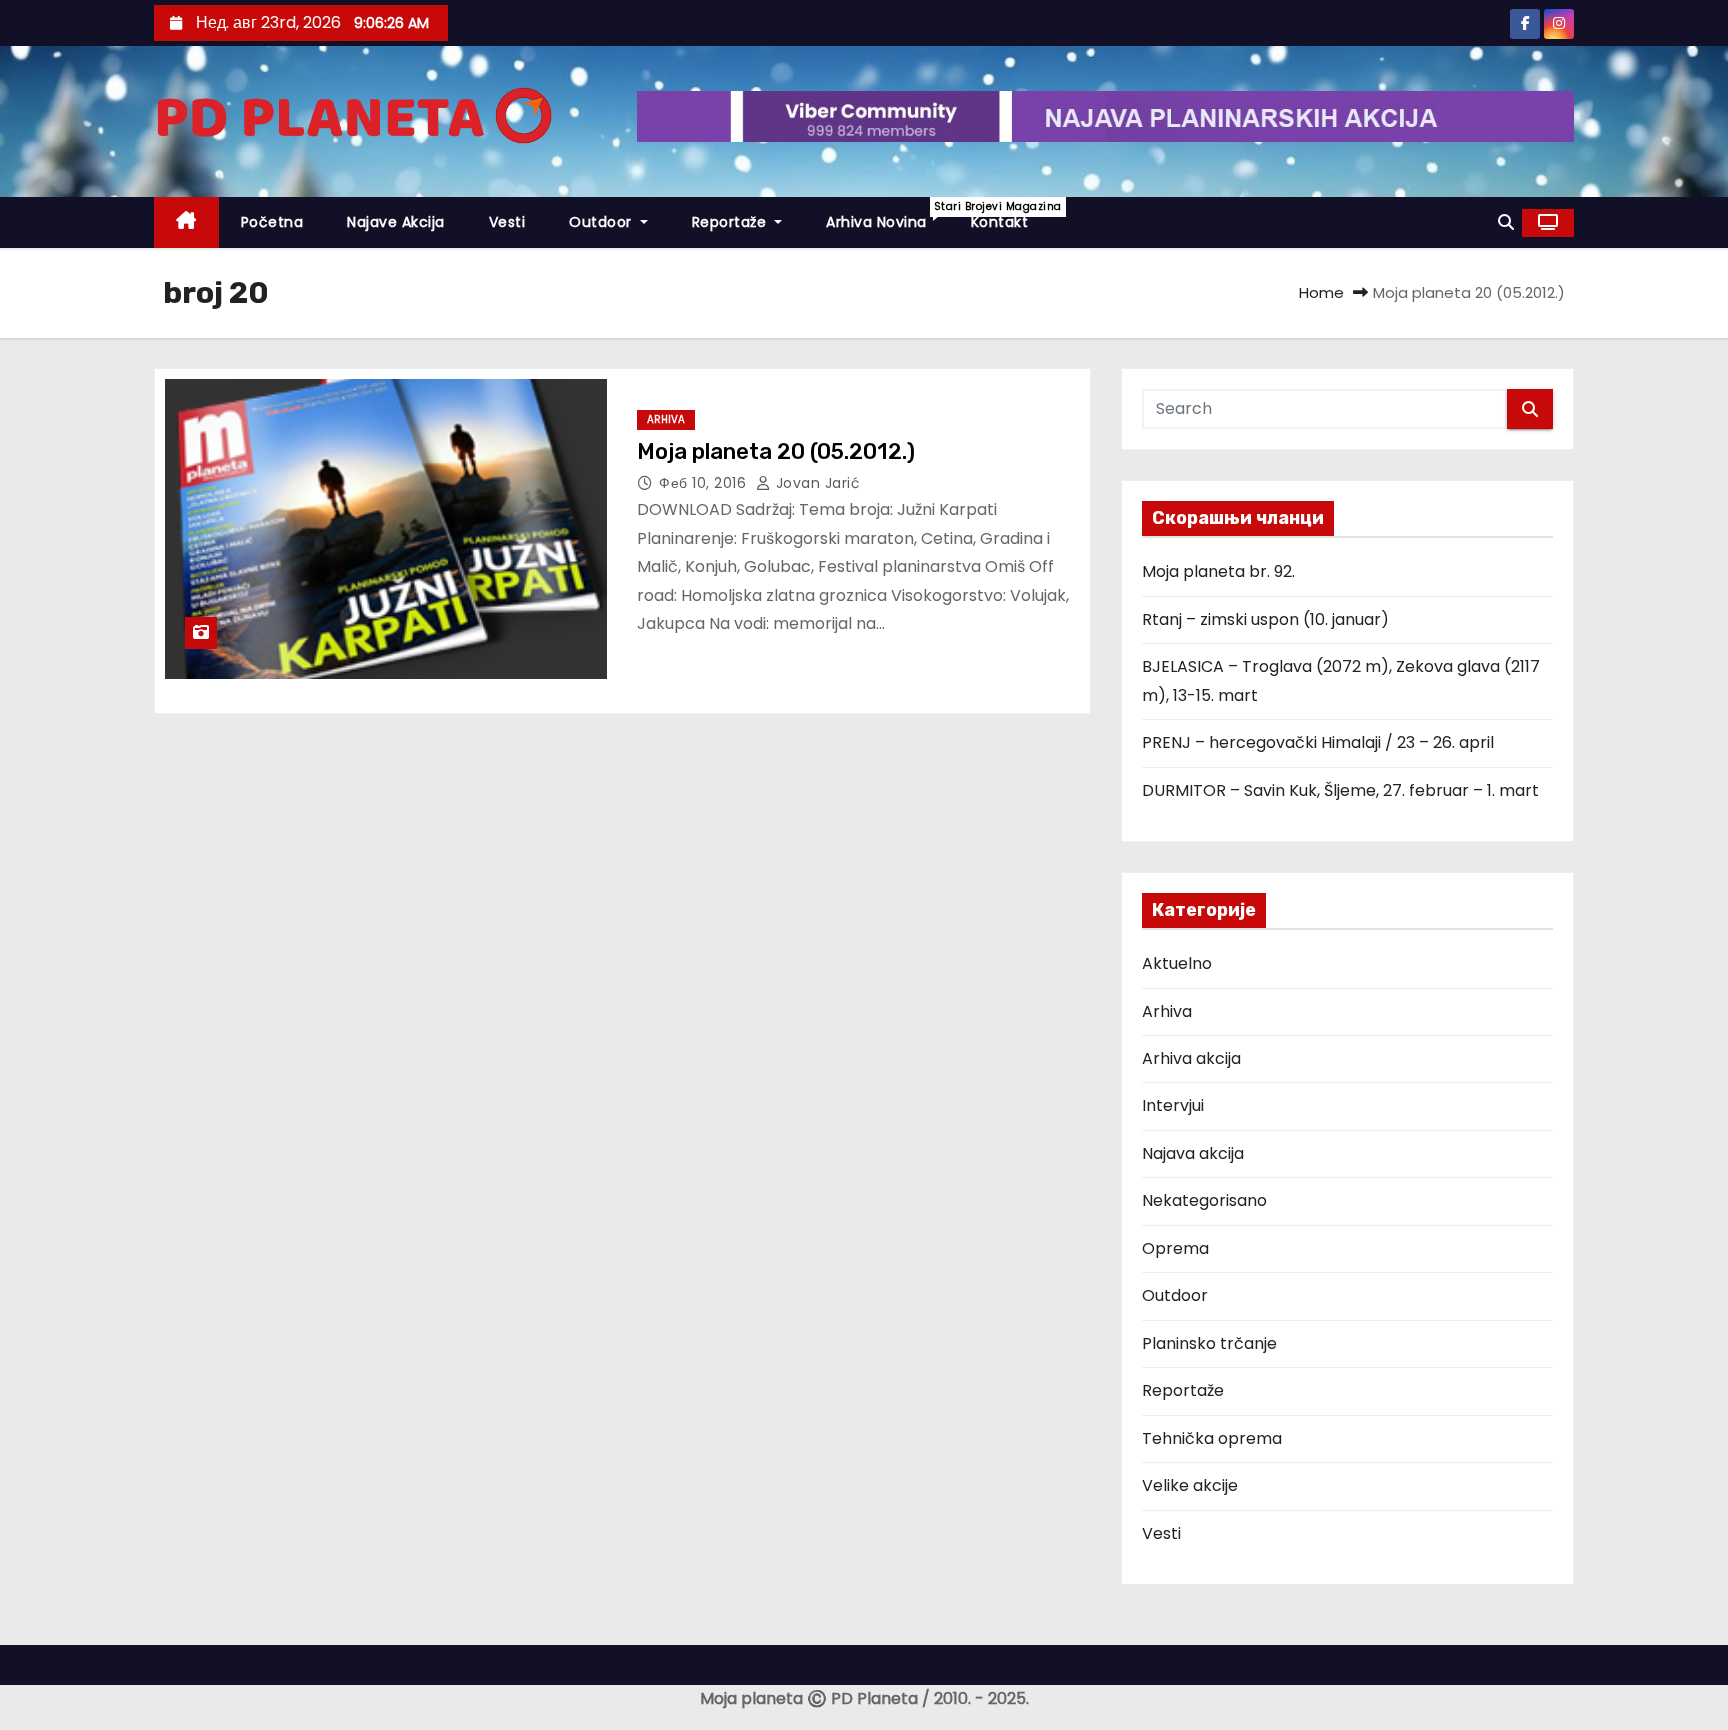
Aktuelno (1177, 963)
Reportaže (731, 222)
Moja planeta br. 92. (1218, 571)
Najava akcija (1193, 1153)
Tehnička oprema (1212, 1438)
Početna (272, 222)
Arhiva (666, 419)
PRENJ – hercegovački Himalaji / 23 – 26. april (1318, 742)
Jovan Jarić (815, 483)
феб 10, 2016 (705, 483)
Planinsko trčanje (1209, 1343)
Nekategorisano (1204, 1200)
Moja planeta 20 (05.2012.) (776, 451)
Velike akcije (1190, 1485)
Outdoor (602, 222)
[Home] (186, 222)
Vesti (507, 222)
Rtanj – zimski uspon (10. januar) (1265, 619)
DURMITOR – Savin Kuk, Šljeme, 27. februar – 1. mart (1340, 790)
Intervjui (1173, 1105)
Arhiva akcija (1191, 1058)
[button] (1506, 222)
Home (1321, 292)
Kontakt (1000, 222)
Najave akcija (396, 222)
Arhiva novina (887, 215)
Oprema (1175, 1248)
